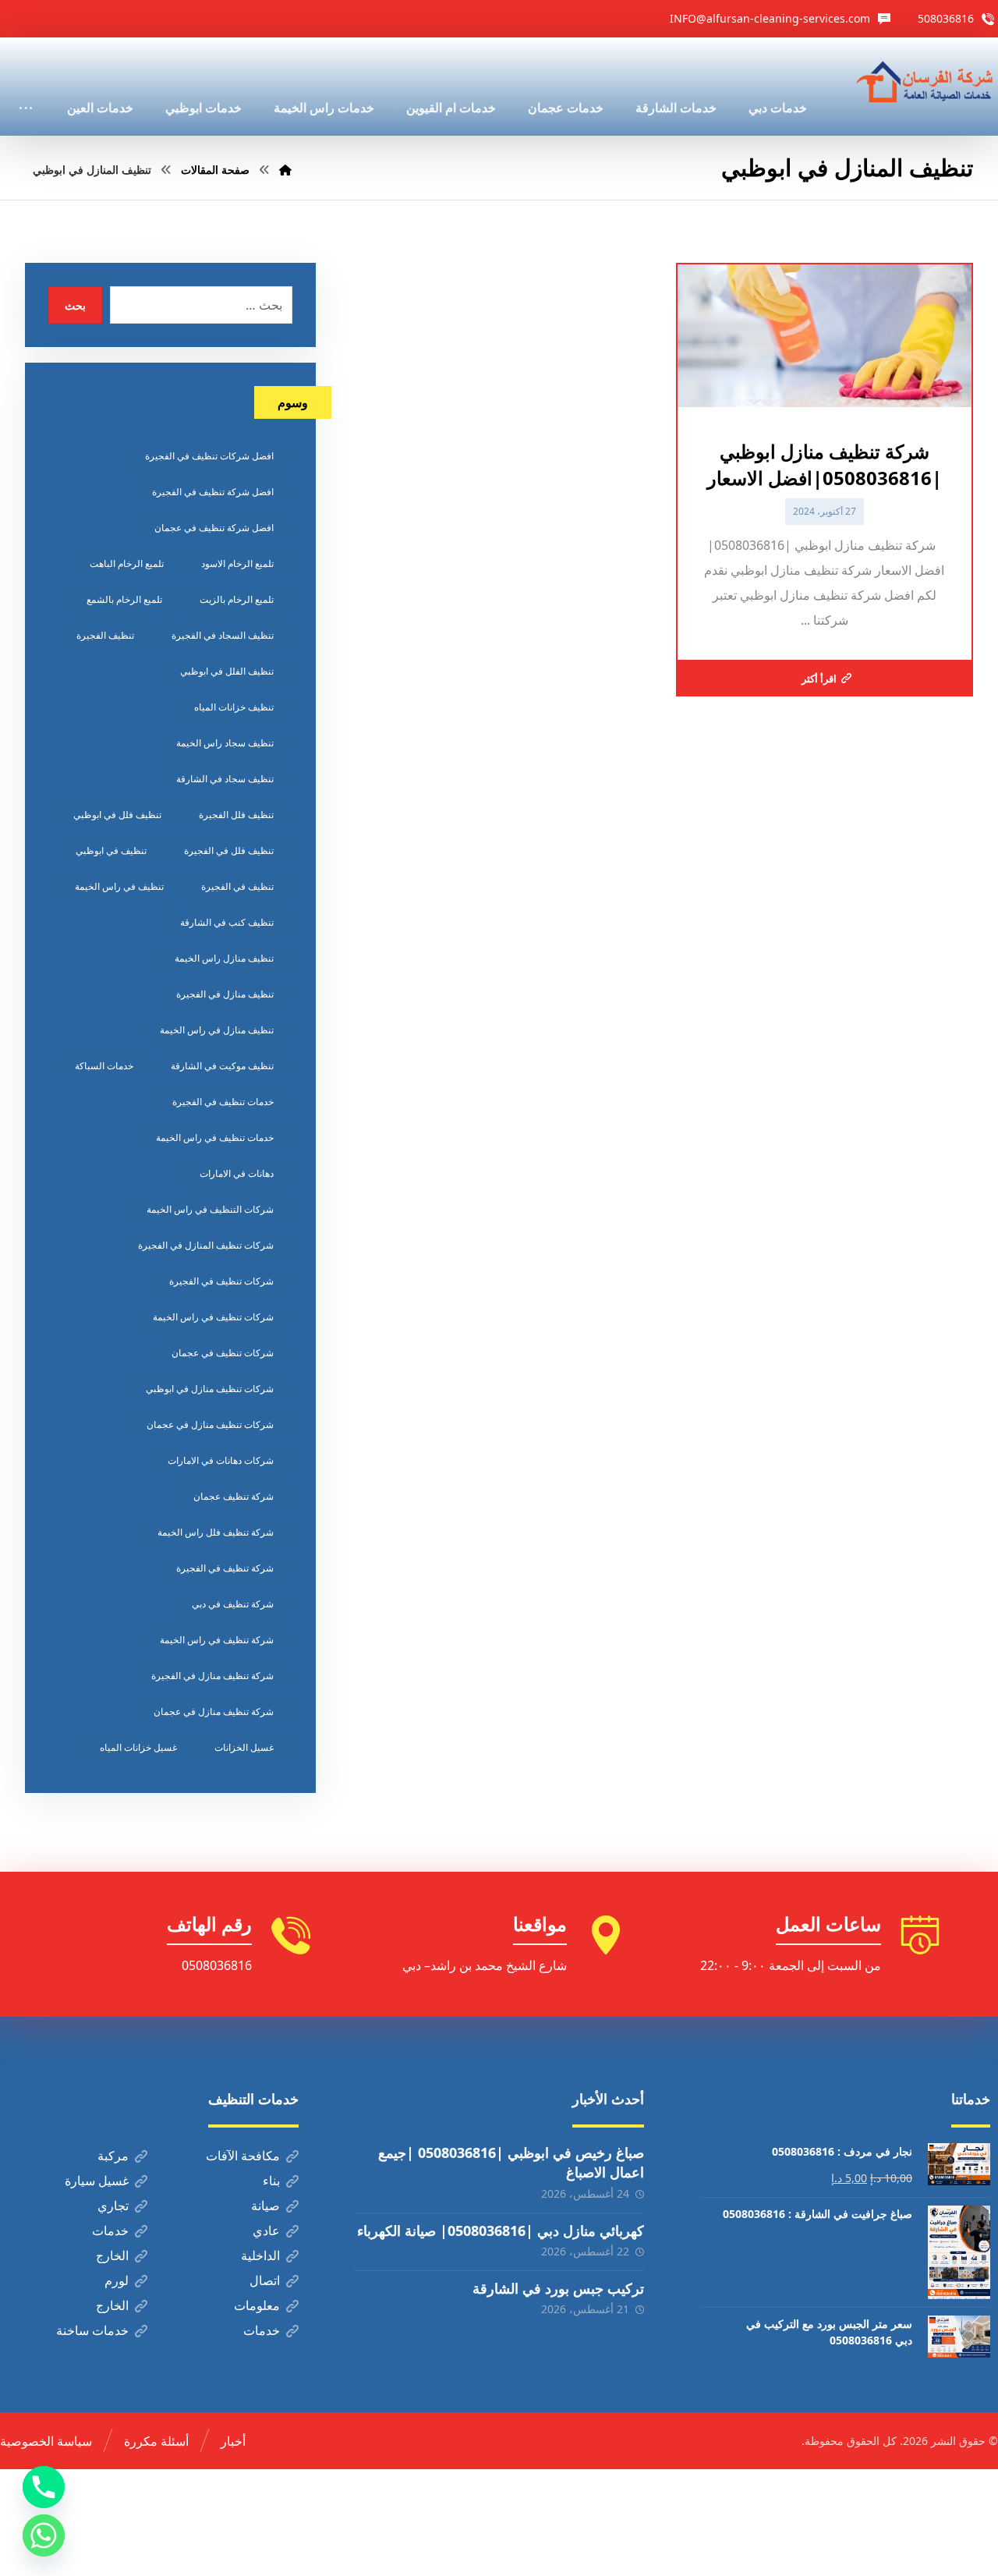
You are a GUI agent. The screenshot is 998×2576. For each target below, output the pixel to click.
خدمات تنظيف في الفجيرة (223, 1102)
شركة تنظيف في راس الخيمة (217, 1640)
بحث (75, 305)
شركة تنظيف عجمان (234, 1496)
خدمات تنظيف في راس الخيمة (215, 1137)
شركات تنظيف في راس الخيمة (213, 1317)
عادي (266, 2231)
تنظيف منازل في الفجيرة (225, 994)
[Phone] (44, 2487)
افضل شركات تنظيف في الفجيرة (209, 456)
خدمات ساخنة (92, 2330)
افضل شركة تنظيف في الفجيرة (213, 492)
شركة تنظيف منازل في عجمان (214, 1711)
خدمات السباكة (104, 1066)
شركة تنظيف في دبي (233, 1604)
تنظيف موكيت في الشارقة (222, 1066)
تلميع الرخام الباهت (127, 563)
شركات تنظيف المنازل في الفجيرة (206, 1245)
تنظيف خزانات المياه (234, 707)
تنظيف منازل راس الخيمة (224, 958)
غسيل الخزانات (244, 1747)
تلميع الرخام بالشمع (124, 599)
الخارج (112, 2255)
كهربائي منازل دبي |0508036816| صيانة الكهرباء (501, 2231)
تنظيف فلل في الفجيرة (229, 850)
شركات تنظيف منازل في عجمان (210, 1424)
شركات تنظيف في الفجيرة (221, 1281)
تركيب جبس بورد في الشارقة (558, 2288)
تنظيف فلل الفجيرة (236, 815)
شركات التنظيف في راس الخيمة (210, 1209)
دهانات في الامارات (237, 1173)
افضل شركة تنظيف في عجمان (214, 528)
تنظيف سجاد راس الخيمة (225, 743)
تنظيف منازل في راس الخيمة (217, 1030)
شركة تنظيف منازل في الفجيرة (212, 1676)
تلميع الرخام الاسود (237, 563)
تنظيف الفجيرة (105, 635)
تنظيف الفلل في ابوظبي (227, 671)
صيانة (265, 2206)
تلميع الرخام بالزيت (237, 599)
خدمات (110, 2231)
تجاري (113, 2206)
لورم (117, 2280)
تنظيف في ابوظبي (111, 850)
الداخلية (260, 2255)
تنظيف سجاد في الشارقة (225, 779)
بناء (271, 2181)
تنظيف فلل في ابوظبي (117, 815)
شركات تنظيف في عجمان (223, 1353)
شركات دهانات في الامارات (221, 1460)
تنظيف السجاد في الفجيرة (223, 635)
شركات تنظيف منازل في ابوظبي (210, 1389)
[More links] (26, 87)
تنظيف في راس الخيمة (119, 886)
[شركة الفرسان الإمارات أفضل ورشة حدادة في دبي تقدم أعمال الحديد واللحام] (925, 83)
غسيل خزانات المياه (138, 1747)
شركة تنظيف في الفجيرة (225, 1568)
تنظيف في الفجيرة (237, 886)
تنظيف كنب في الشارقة (227, 922)
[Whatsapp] (44, 2535)
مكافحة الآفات (243, 2156)
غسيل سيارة (97, 2181)
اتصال (265, 2280)
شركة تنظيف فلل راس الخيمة (216, 1532)
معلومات (257, 2305)
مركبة (113, 2156)
